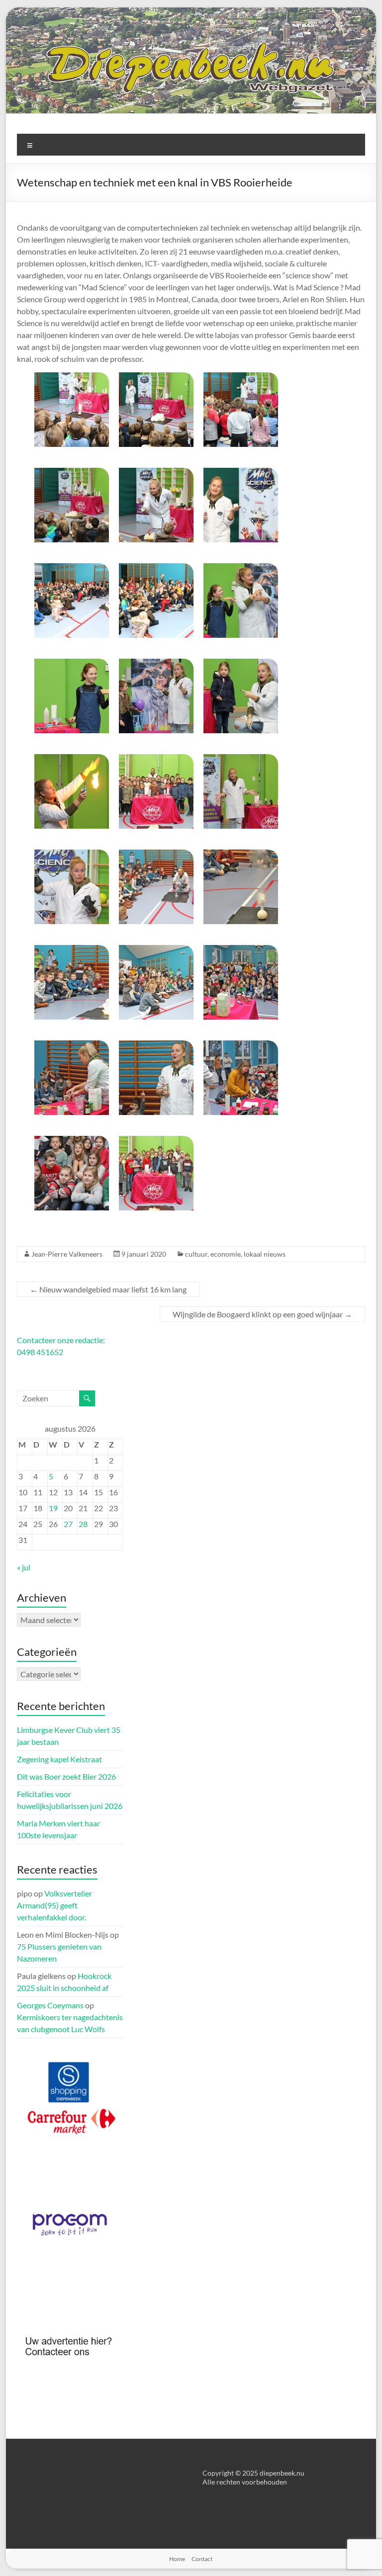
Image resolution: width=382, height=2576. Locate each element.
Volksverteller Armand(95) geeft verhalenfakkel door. (54, 1905)
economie (226, 1254)
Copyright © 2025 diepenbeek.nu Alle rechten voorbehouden (253, 2477)
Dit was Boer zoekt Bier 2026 (66, 1776)
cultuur (196, 1254)
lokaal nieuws (265, 1254)
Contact (202, 2559)
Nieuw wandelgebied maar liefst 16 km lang (108, 1289)
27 (68, 1524)
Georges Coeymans (50, 2005)
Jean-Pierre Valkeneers (67, 1254)
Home (177, 2559)
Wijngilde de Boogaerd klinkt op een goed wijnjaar (262, 1314)
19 (53, 1508)
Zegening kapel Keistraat (59, 1759)
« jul (24, 1567)
